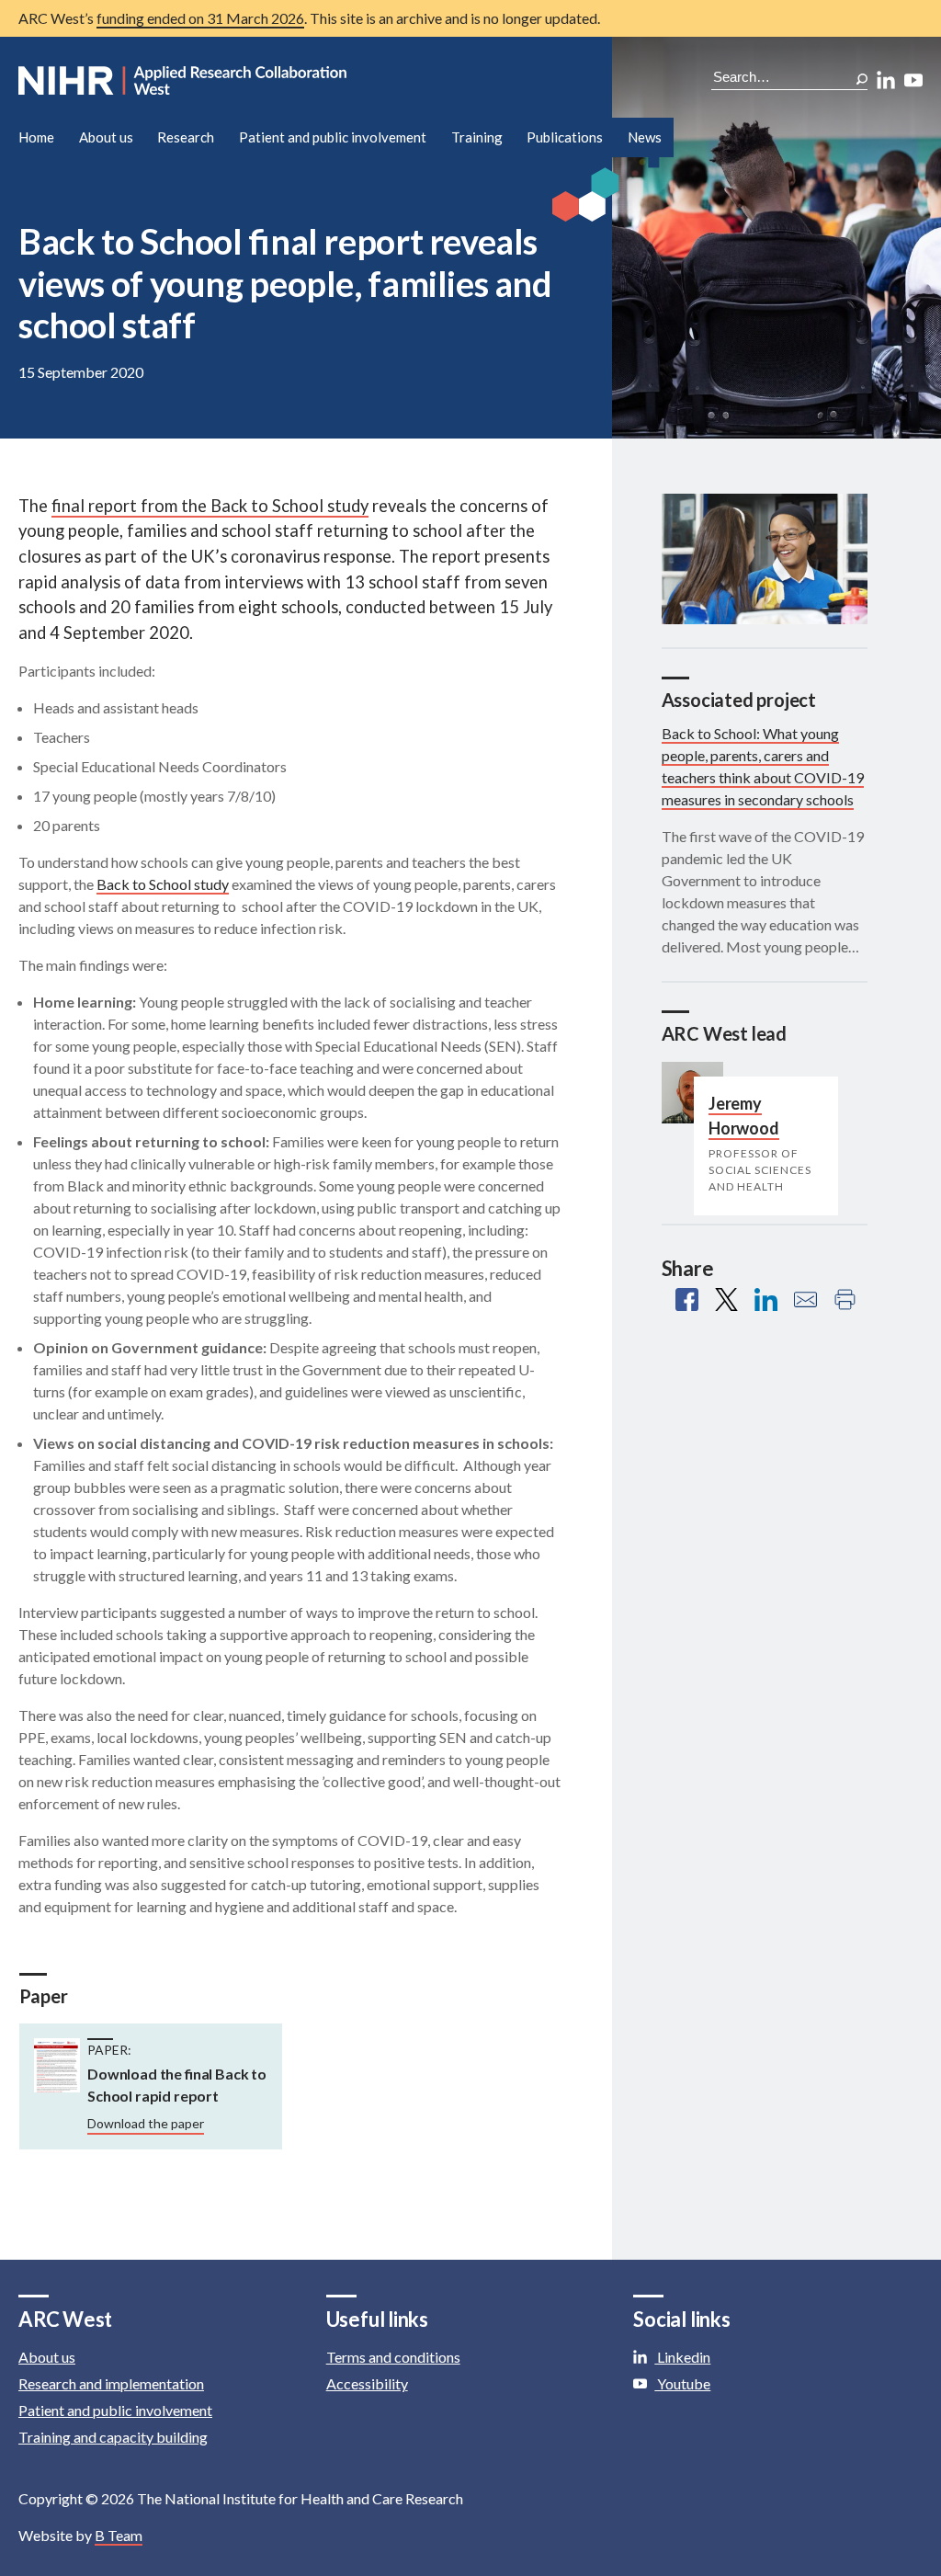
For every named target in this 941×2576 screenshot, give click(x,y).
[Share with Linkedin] (766, 1299)
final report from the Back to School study (210, 506)
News (645, 137)
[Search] (862, 79)
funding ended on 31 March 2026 (200, 18)
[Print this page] (845, 1299)
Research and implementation (111, 2383)
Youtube (682, 2383)
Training (477, 137)
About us (106, 137)
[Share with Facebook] (687, 1299)
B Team (119, 2535)
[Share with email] (805, 1299)
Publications (565, 137)
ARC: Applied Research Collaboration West (184, 81)
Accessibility (367, 2383)
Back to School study (163, 884)
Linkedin (682, 2357)
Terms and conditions (393, 2357)
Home (36, 137)
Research (186, 137)
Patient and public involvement (333, 137)
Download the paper (146, 2123)
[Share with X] (726, 1299)
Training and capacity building (113, 2437)
